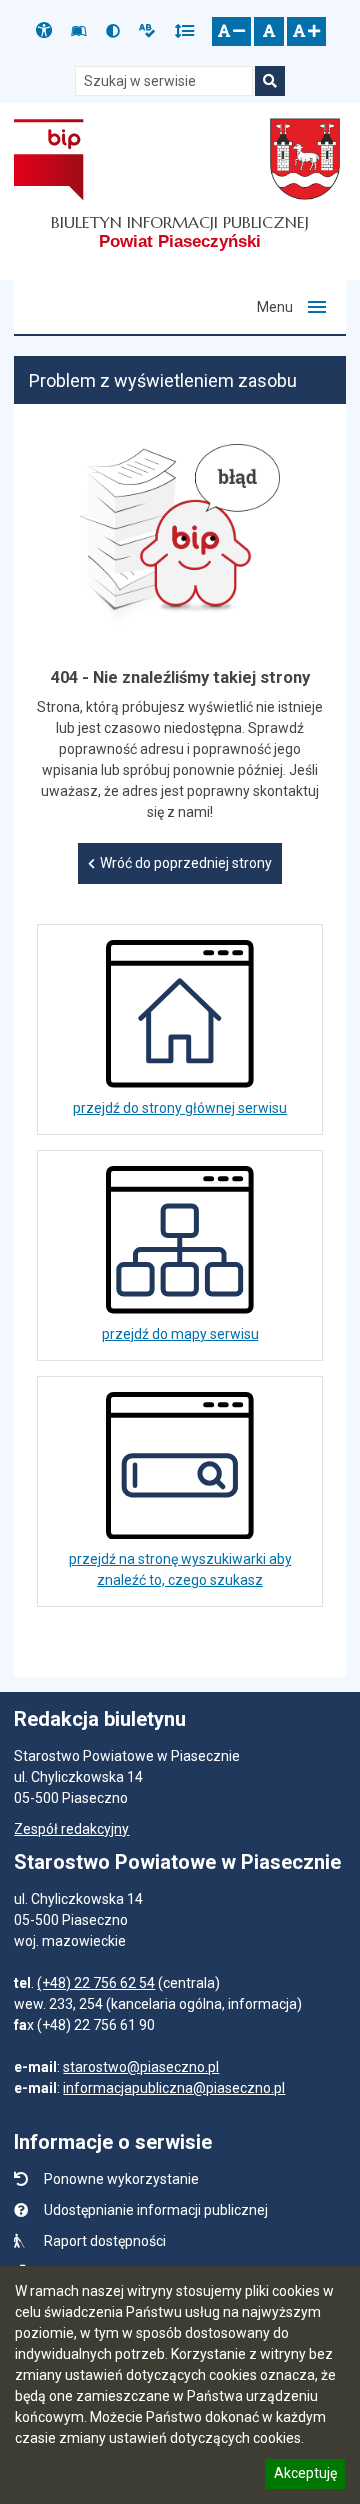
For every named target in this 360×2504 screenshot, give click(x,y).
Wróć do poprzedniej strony (186, 863)
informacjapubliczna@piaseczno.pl (174, 2088)
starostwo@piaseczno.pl (141, 2067)
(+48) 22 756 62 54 (96, 1983)
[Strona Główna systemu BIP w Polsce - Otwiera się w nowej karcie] (48, 159)
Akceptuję (305, 2476)
